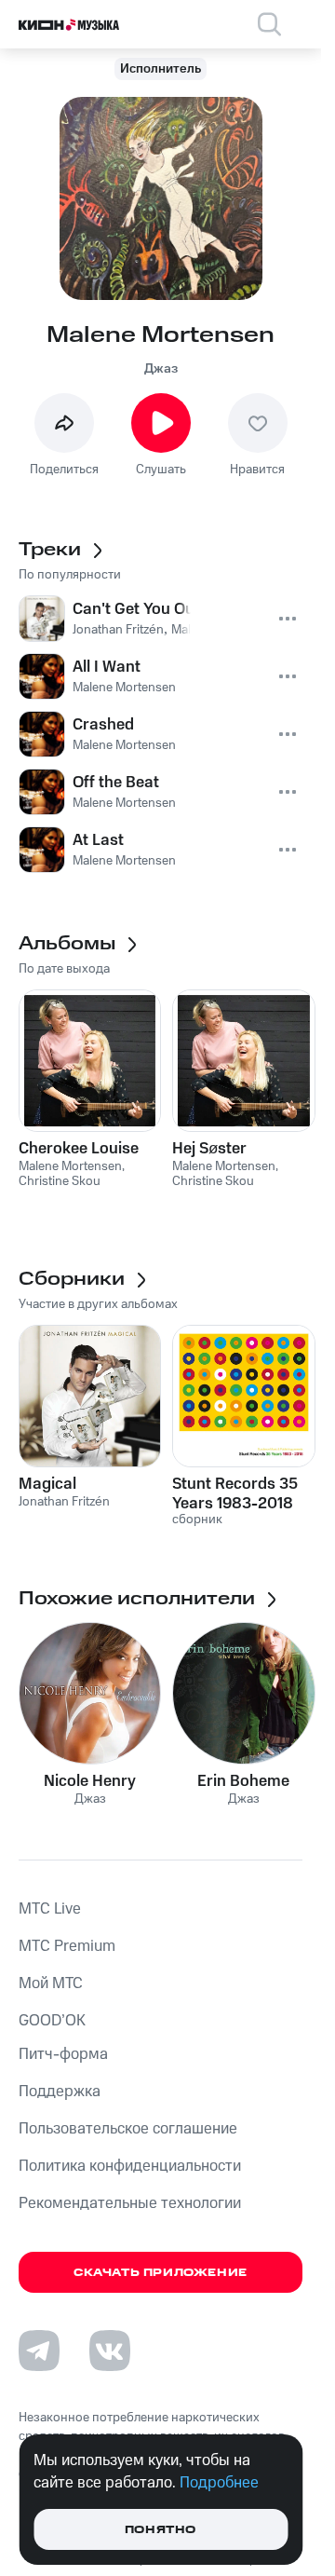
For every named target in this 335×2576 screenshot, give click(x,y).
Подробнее (219, 2483)
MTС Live (50, 1909)
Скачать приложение (161, 2273)
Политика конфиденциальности (130, 2166)
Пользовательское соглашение (128, 2129)
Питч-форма (63, 2054)
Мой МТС (51, 1983)
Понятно (161, 2530)
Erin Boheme (243, 1781)
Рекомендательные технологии (130, 2203)
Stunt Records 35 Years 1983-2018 (235, 1493)
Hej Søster (209, 1149)
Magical (47, 1484)
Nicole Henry (90, 1781)
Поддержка (60, 2092)
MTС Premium (67, 1946)
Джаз (161, 369)
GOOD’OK (52, 2021)
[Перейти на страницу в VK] (110, 2351)
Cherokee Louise (79, 1149)
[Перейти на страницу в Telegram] (39, 2351)
